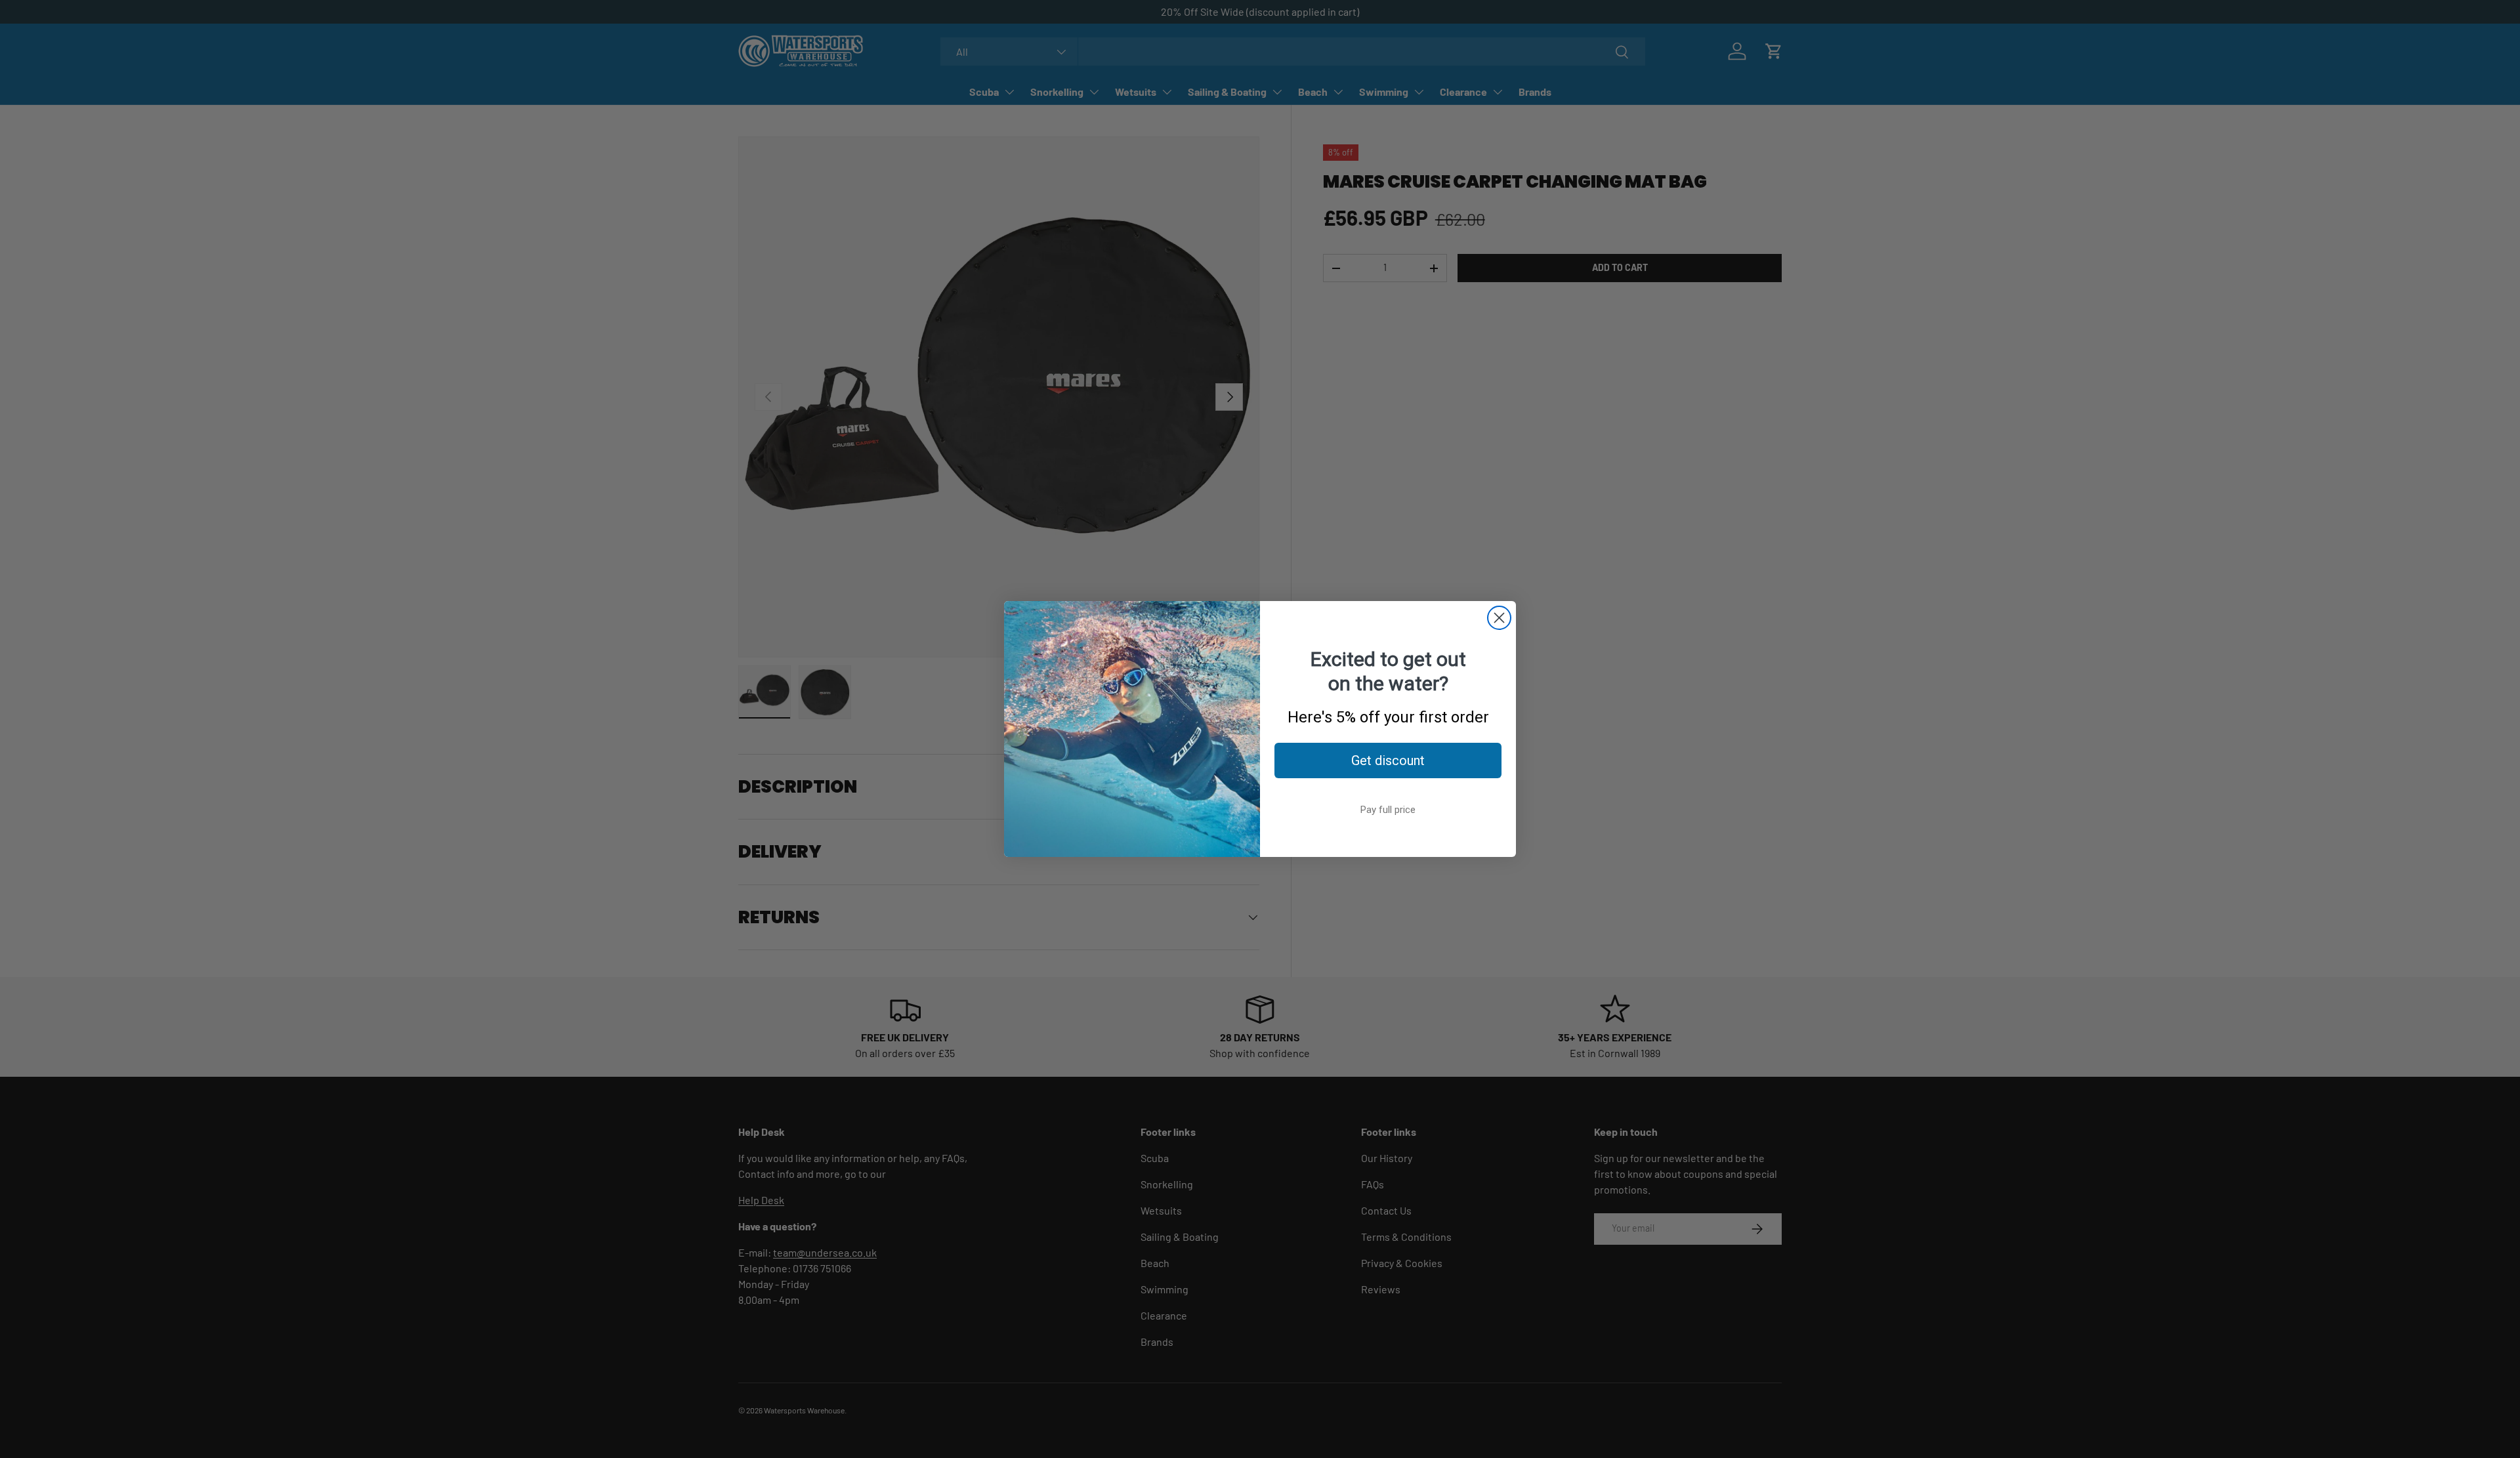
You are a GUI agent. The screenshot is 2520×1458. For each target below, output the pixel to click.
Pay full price (1388, 810)
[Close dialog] (1499, 618)
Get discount (1388, 760)
